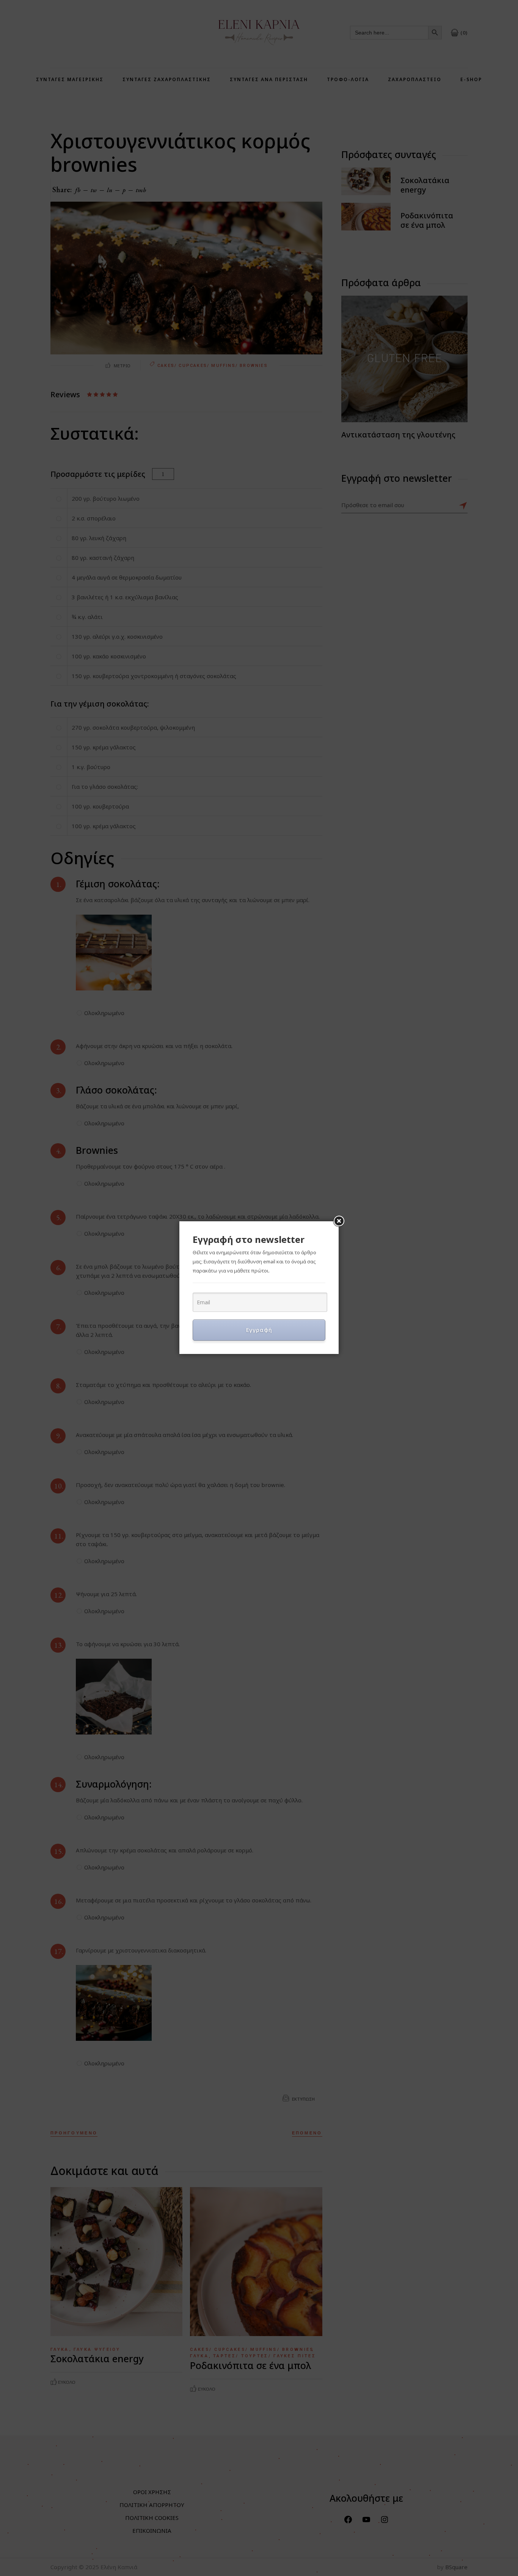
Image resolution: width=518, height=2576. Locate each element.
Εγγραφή (259, 1330)
